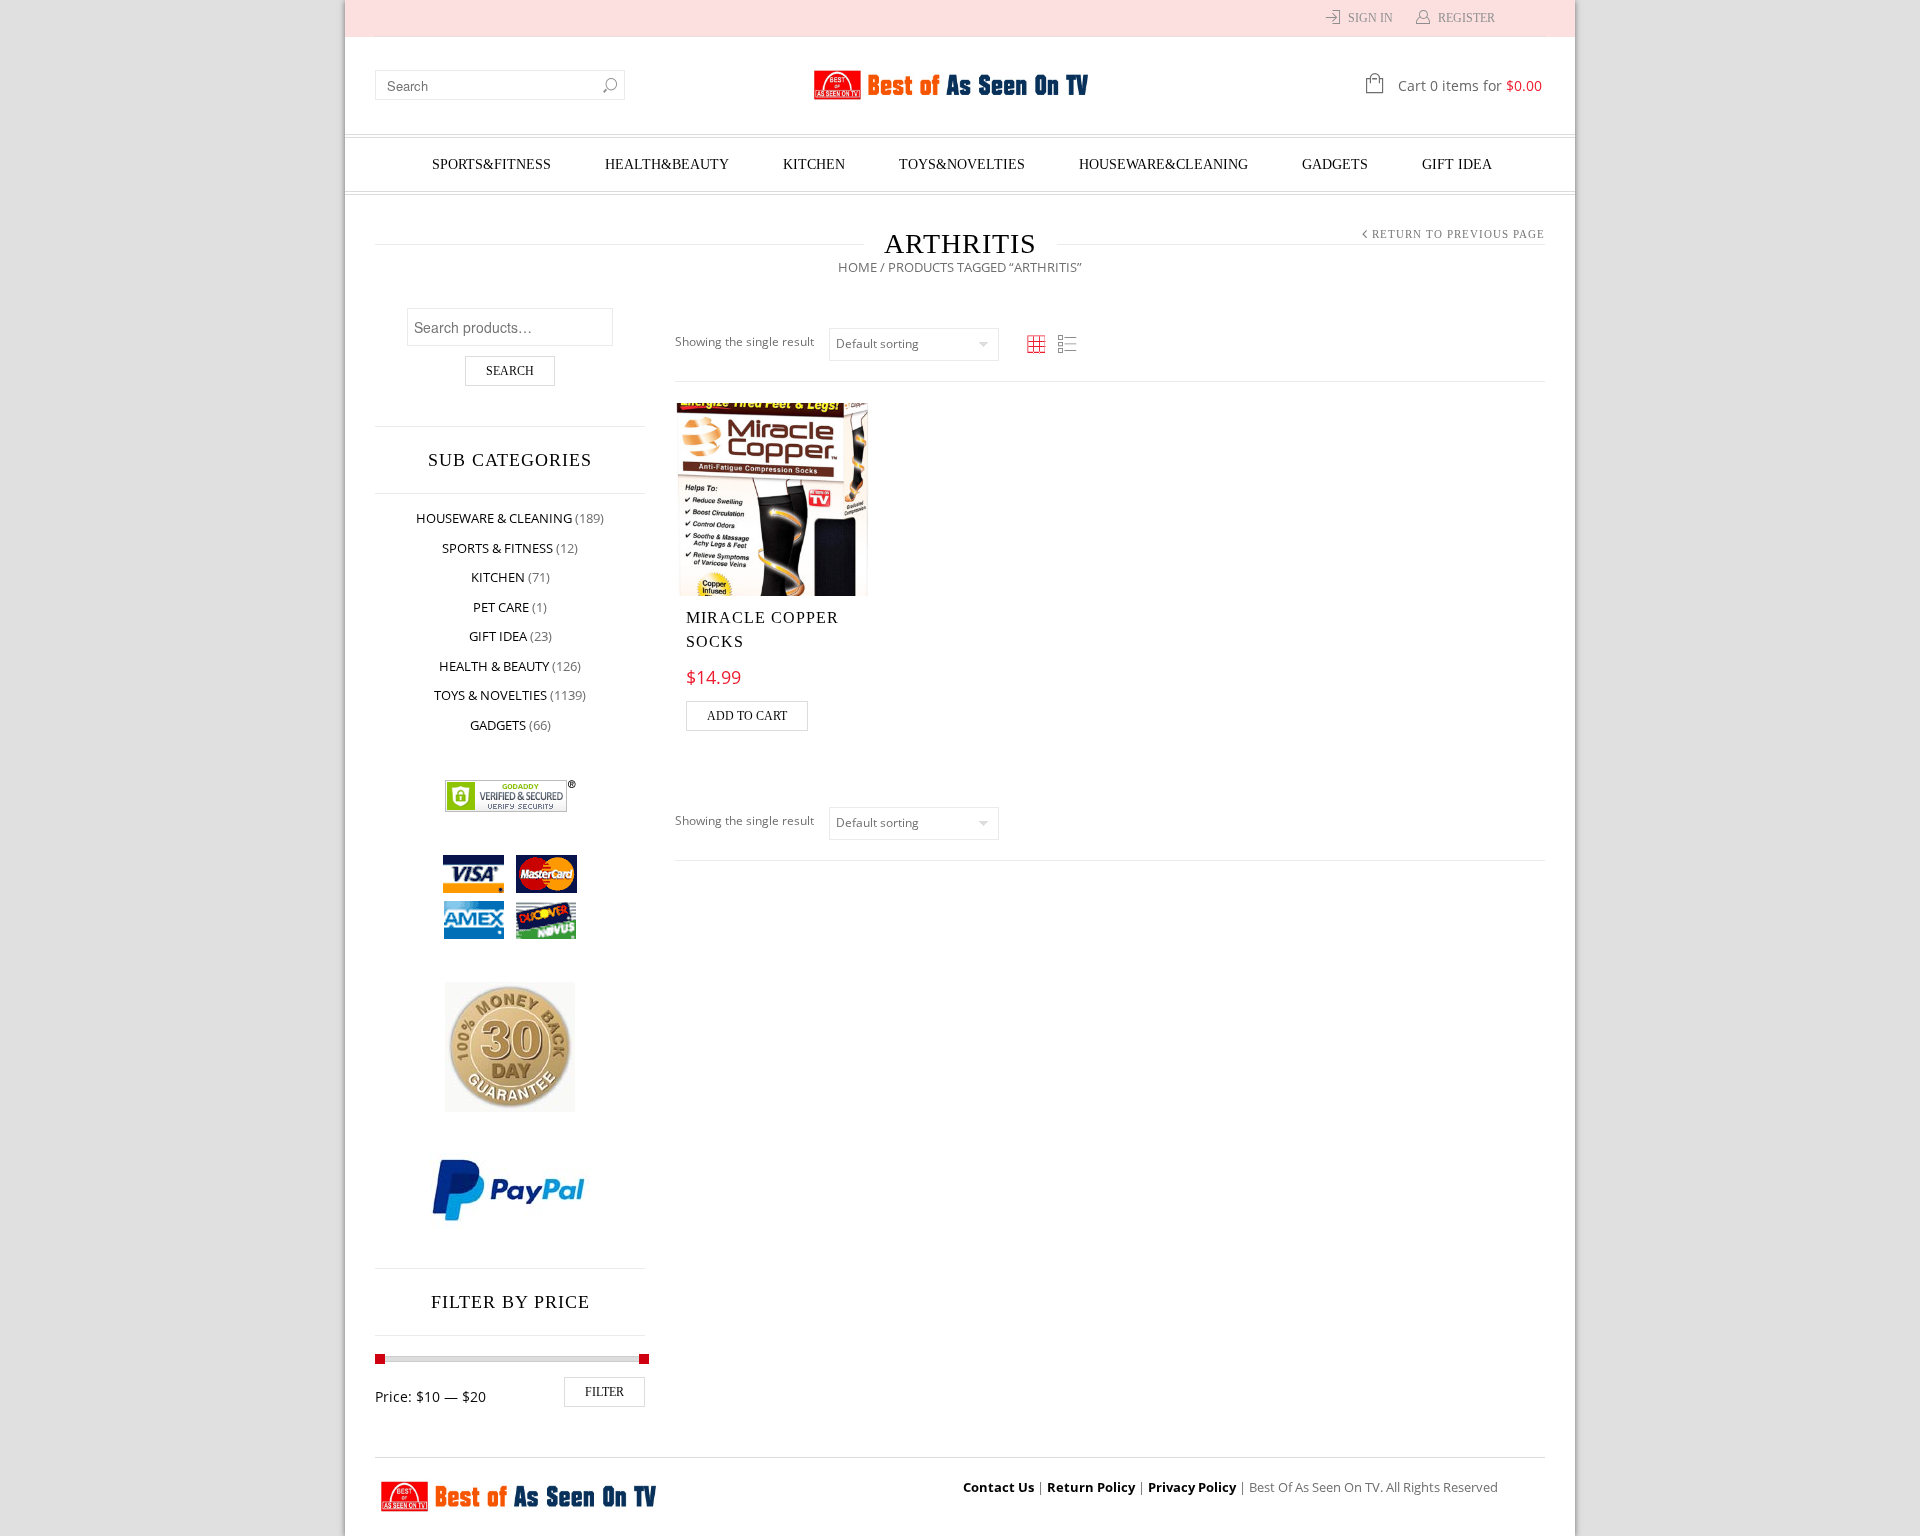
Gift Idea (1457, 164)
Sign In (1370, 18)
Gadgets (1335, 164)
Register (1466, 18)
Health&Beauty (667, 164)
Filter (604, 1392)
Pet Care (501, 607)
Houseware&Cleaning (1163, 164)
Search (510, 371)
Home (857, 267)
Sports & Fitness (497, 548)
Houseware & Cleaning (494, 518)
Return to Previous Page (1458, 234)
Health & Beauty (494, 666)
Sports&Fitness (491, 164)
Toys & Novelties (490, 695)
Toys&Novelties (962, 164)
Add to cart (747, 716)
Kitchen (814, 164)
